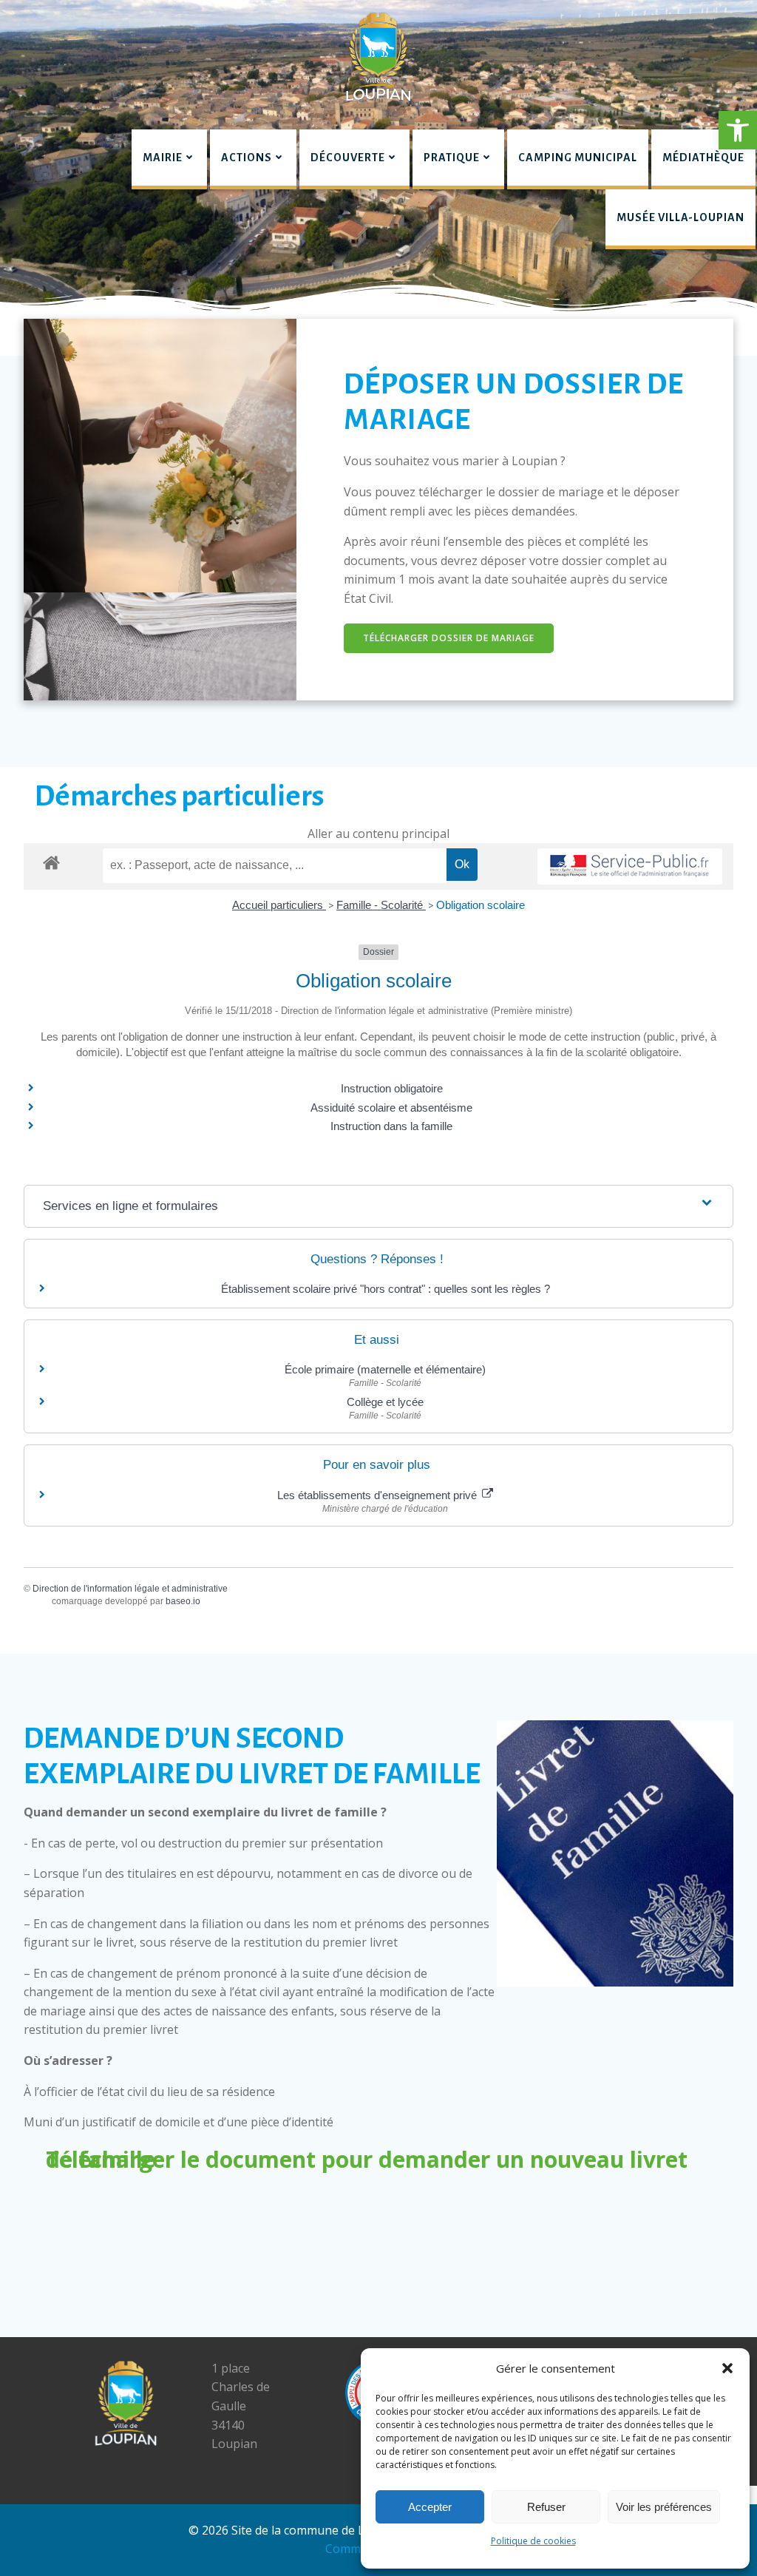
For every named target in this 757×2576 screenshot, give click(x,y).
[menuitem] (169, 159)
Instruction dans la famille (391, 1126)
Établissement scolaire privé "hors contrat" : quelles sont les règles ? (386, 1289)
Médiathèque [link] (703, 158)
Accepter (430, 2507)
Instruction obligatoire (392, 1088)
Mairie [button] (163, 158)
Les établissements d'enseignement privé (378, 1495)
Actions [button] (247, 158)
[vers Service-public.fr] (630, 866)
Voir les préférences (664, 2507)
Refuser (546, 2507)
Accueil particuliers (279, 905)
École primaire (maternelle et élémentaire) (385, 1369)
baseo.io (183, 1601)
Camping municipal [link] (578, 158)
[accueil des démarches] (51, 862)
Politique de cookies (533, 2541)
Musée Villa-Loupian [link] (680, 217)
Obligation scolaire (481, 905)
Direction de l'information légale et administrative (130, 1589)
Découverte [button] (348, 158)
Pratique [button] (452, 158)
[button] (738, 130)
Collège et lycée (385, 1402)
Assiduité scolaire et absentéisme (391, 1108)
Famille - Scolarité (381, 905)
